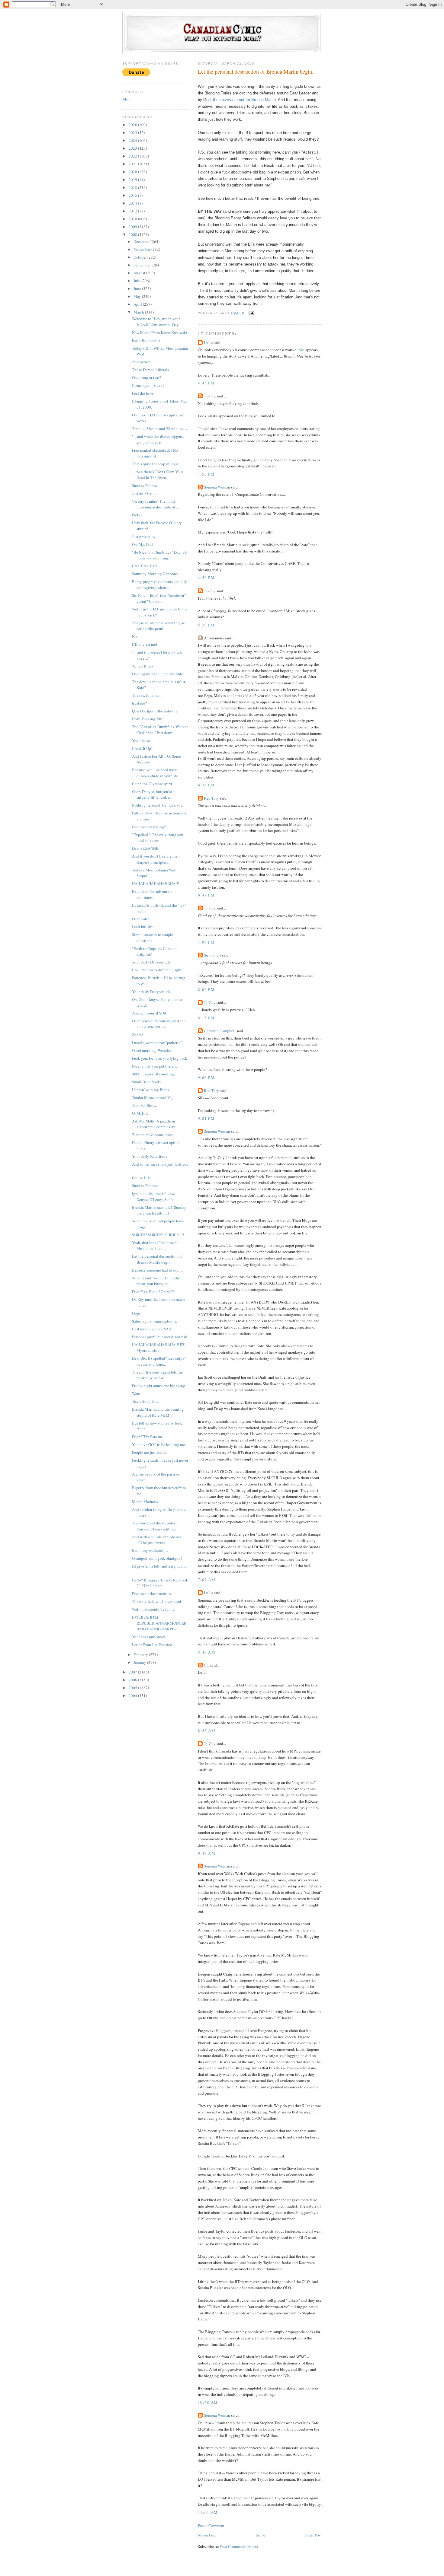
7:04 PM (206, 942)
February (141, 1654)
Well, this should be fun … (154, 1609)
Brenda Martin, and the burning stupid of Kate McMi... (158, 1412)
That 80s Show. (144, 1105)
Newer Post (207, 2535)
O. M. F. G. (141, 1113)
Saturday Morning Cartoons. (155, 574)
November (142, 249)
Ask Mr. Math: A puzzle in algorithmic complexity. (154, 1124)
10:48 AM (208, 2402)
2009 (133, 227)
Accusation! (142, 362)
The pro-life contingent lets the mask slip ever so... (157, 1375)
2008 (133, 234)
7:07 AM (207, 1580)
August (140, 273)
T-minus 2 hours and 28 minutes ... (160, 428)
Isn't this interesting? (149, 827)
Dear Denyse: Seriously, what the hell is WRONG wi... (159, 1024)
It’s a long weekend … (150, 1550)
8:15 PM (206, 1018)
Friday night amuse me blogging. (159, 1386)
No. (135, 636)
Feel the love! (143, 393)
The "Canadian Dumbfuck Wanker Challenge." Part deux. (160, 730)
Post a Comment (211, 2526)
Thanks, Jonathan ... (148, 695)
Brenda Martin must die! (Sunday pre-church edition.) (159, 1210)
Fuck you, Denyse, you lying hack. (160, 1058)
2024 (133, 140)
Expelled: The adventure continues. (152, 894)
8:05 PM (206, 989)
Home (260, 2535)
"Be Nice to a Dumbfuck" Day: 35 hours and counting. (159, 555)
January (140, 1662)
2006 (133, 1680)
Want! (137, 1393)
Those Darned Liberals (150, 370)
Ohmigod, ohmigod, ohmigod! (157, 1558)
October (140, 257)
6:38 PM (206, 785)
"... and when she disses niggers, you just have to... (158, 439)
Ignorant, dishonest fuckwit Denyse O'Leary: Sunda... (155, 1196)
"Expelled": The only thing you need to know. (158, 838)
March (139, 312)
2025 (133, 132)
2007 (133, 1672)
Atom (127, 99)
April (138, 304)
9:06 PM (206, 1078)
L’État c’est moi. (145, 644)
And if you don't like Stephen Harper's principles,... (156, 859)
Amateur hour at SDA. (150, 1013)
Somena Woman (217, 487)
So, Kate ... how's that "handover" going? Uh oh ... (159, 598)
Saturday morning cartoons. (154, 1321)
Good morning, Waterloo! (153, 1050)
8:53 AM (207, 1731)
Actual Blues (143, 666)
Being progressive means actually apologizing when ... (159, 584)
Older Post (313, 2535)
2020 (133, 172)
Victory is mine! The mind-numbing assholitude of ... (155, 504)
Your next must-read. (149, 1637)
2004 (133, 1696)
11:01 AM (208, 2512)
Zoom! (137, 1035)
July (137, 281)
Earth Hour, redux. (147, 340)
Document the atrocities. (152, 1594)
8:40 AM (207, 1652)
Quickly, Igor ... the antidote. (155, 711)
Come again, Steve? (148, 385)
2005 (133, 1688)
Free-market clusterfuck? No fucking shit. (155, 453)
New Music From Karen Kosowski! (160, 333)
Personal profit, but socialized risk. (160, 1337)
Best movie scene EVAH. (152, 1329)
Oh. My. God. (143, 544)
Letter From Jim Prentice (152, 1645)
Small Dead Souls (146, 1082)
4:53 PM (206, 474)
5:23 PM (206, 625)
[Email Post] (251, 313)
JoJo (300, 350)
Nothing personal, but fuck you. (158, 805)
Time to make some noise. (153, 1135)
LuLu (208, 342)
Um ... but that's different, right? (158, 970)
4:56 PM (206, 578)
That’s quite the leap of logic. (156, 464)
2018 (133, 187)
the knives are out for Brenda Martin (244, 100)
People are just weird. (149, 1452)
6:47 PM (206, 895)
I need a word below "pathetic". (157, 1043)
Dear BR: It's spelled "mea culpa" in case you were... (159, 1361)
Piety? (137, 515)
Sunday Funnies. (146, 486)
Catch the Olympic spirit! (153, 784)
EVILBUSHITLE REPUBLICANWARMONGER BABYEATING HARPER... (159, 1623)
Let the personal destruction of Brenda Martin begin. (157, 1259)
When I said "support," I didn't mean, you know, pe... (156, 1281)
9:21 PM (206, 1118)
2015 (133, 195)
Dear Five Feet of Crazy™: (154, 1291)
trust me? (139, 703)
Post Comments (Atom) (239, 2546)
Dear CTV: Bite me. (148, 1437)
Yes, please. (141, 740)
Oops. (137, 1313)
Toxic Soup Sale (145, 1401)
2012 (133, 211)
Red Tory (211, 798)
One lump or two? (146, 377)
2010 (133, 219)
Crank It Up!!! (143, 748)
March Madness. (145, 1501)
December (142, 241)
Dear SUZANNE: (146, 848)
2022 (133, 156)
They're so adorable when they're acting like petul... (159, 626)
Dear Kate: (141, 919)
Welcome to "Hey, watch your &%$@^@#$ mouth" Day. (156, 322)
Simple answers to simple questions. (153, 938)
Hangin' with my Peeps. (151, 1090)
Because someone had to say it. (157, 1270)
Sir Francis (212, 955)
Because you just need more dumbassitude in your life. (155, 773)
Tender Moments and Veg (153, 1097)
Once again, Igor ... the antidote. (158, 674)
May (138, 296)
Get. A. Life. (142, 1178)
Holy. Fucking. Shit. (148, 719)
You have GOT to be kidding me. (159, 1444)
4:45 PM (206, 383)
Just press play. (144, 537)
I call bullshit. (143, 927)
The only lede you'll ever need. (157, 1601)
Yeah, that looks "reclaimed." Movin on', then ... (156, 1246)
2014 (133, 203)
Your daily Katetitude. (150, 1156)
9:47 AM (207, 1853)
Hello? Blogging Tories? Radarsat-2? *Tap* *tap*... (160, 1583)
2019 (133, 180)
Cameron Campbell (220, 1031)
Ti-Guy (210, 396)
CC (207, 1665)
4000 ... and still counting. (153, 1074)
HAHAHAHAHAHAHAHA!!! (156, 884)
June (138, 288)
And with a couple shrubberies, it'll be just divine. (157, 1540)
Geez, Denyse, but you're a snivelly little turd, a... (153, 794)
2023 (133, 148)
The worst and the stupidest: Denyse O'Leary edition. (155, 1526)
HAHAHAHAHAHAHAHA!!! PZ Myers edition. (158, 1348)
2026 (133, 125)
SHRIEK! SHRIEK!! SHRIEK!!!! (158, 1235)
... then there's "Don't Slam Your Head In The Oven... (158, 475)
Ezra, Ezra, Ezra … (147, 566)
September (143, 265)
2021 (133, 164)
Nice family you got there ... (154, 1066)
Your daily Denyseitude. (152, 962)
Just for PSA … (144, 493)
